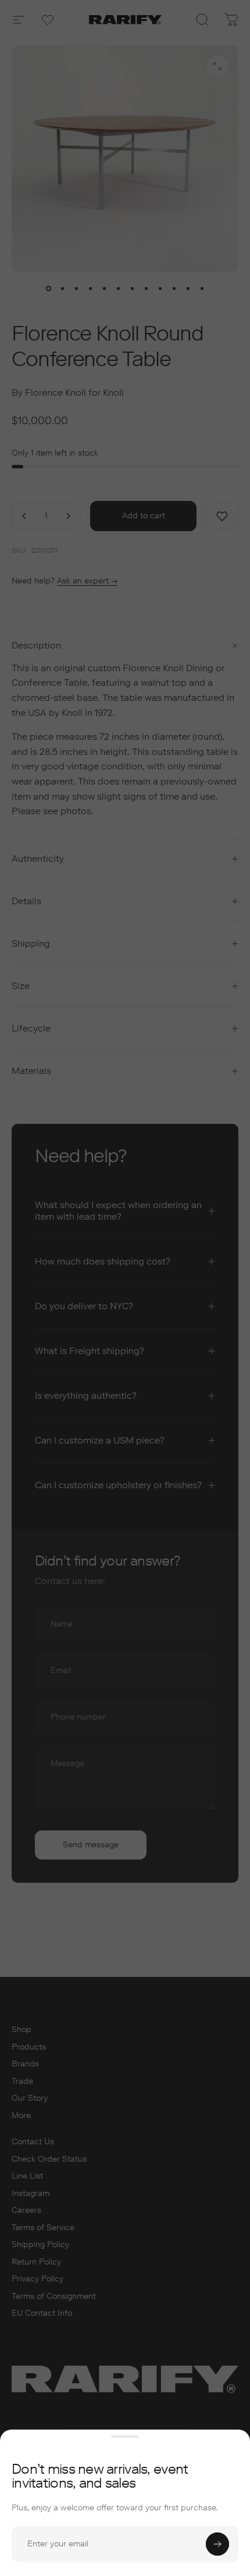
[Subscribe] (217, 2544)
